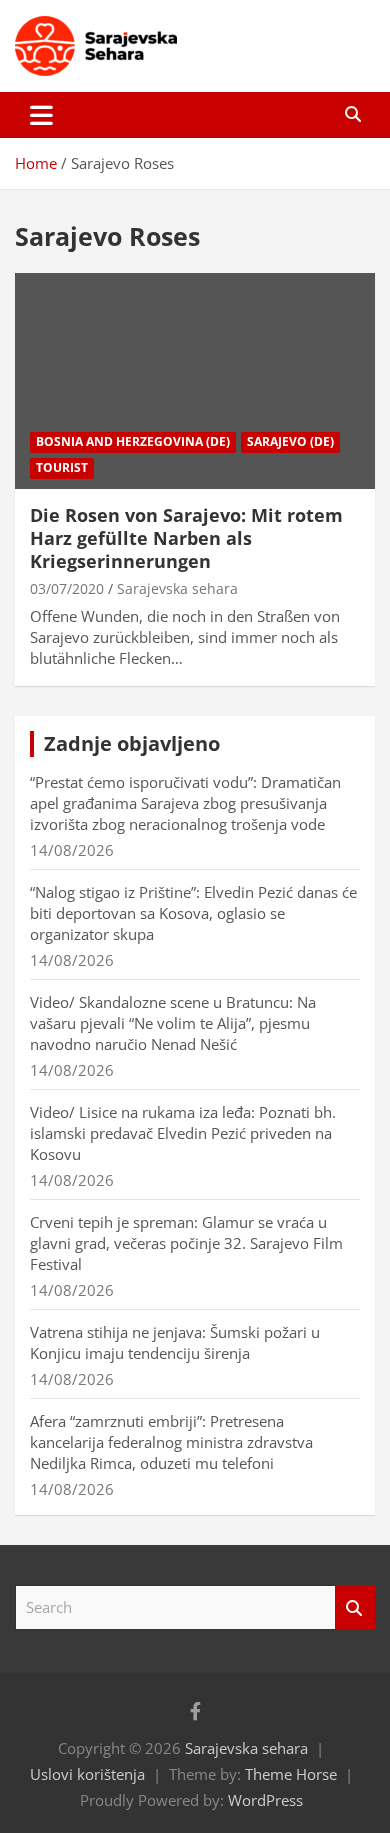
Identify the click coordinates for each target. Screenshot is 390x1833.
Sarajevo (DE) (290, 441)
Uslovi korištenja (87, 1774)
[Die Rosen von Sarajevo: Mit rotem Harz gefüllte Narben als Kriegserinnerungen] (195, 380)
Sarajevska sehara (177, 588)
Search (355, 1607)
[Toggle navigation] (41, 115)
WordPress (265, 1800)
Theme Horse (291, 1774)
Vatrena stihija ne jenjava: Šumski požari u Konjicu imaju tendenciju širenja (175, 1342)
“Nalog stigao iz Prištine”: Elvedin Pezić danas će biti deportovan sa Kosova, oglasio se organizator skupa (193, 913)
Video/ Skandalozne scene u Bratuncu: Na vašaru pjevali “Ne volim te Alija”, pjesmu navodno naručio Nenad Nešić (173, 1023)
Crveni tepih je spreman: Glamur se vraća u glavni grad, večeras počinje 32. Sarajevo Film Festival (186, 1243)
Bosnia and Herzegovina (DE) (133, 441)
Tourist (62, 467)
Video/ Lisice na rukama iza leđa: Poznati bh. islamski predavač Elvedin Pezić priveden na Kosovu (183, 1133)
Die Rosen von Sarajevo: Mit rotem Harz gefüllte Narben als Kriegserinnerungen (186, 538)
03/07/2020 (67, 588)
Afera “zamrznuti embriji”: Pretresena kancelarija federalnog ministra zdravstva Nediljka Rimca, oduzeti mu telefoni (171, 1442)
